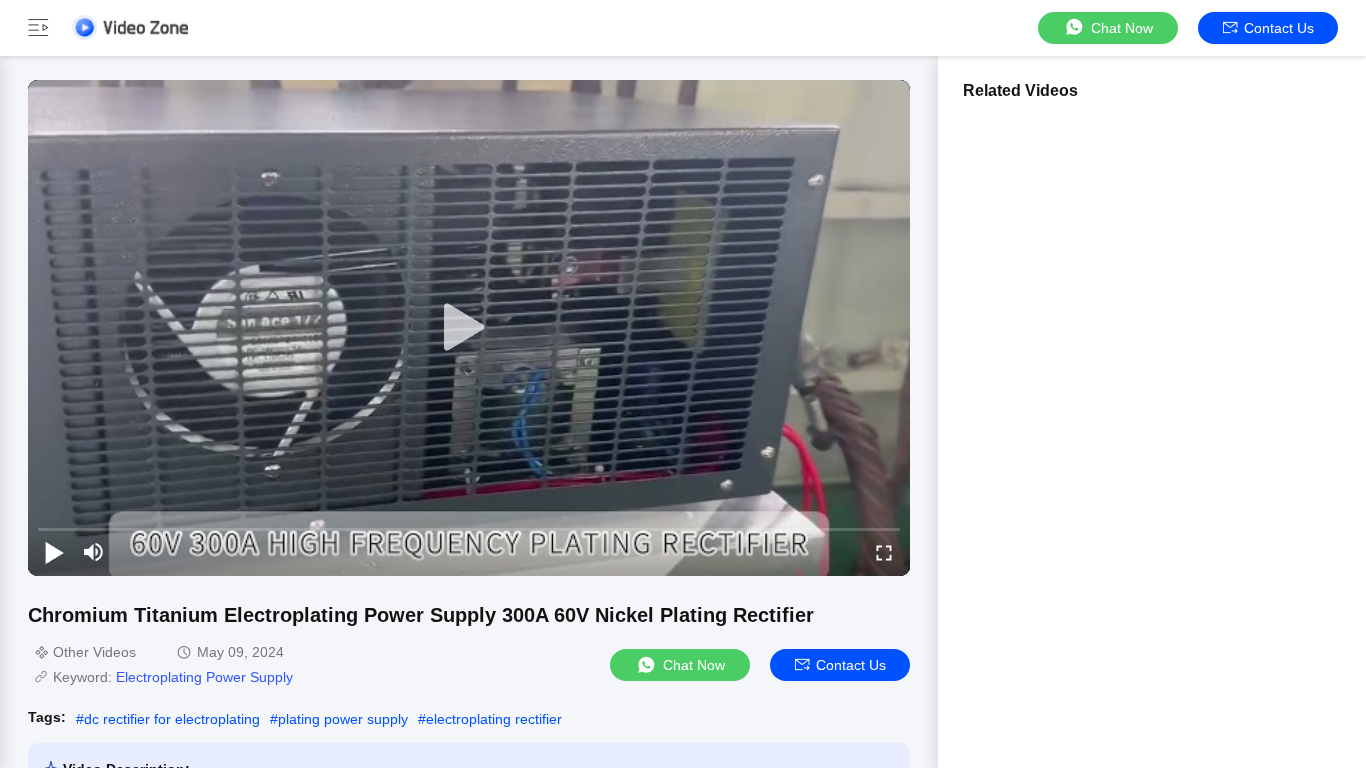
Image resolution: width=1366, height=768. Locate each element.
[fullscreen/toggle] (884, 552)
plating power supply (343, 719)
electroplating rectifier (494, 719)
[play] (469, 328)
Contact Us (1279, 28)
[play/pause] (54, 552)
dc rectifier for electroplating (172, 719)
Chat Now (1122, 28)
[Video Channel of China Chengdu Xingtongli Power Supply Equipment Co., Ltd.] (130, 27)
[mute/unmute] (94, 552)
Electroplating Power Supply (204, 677)
